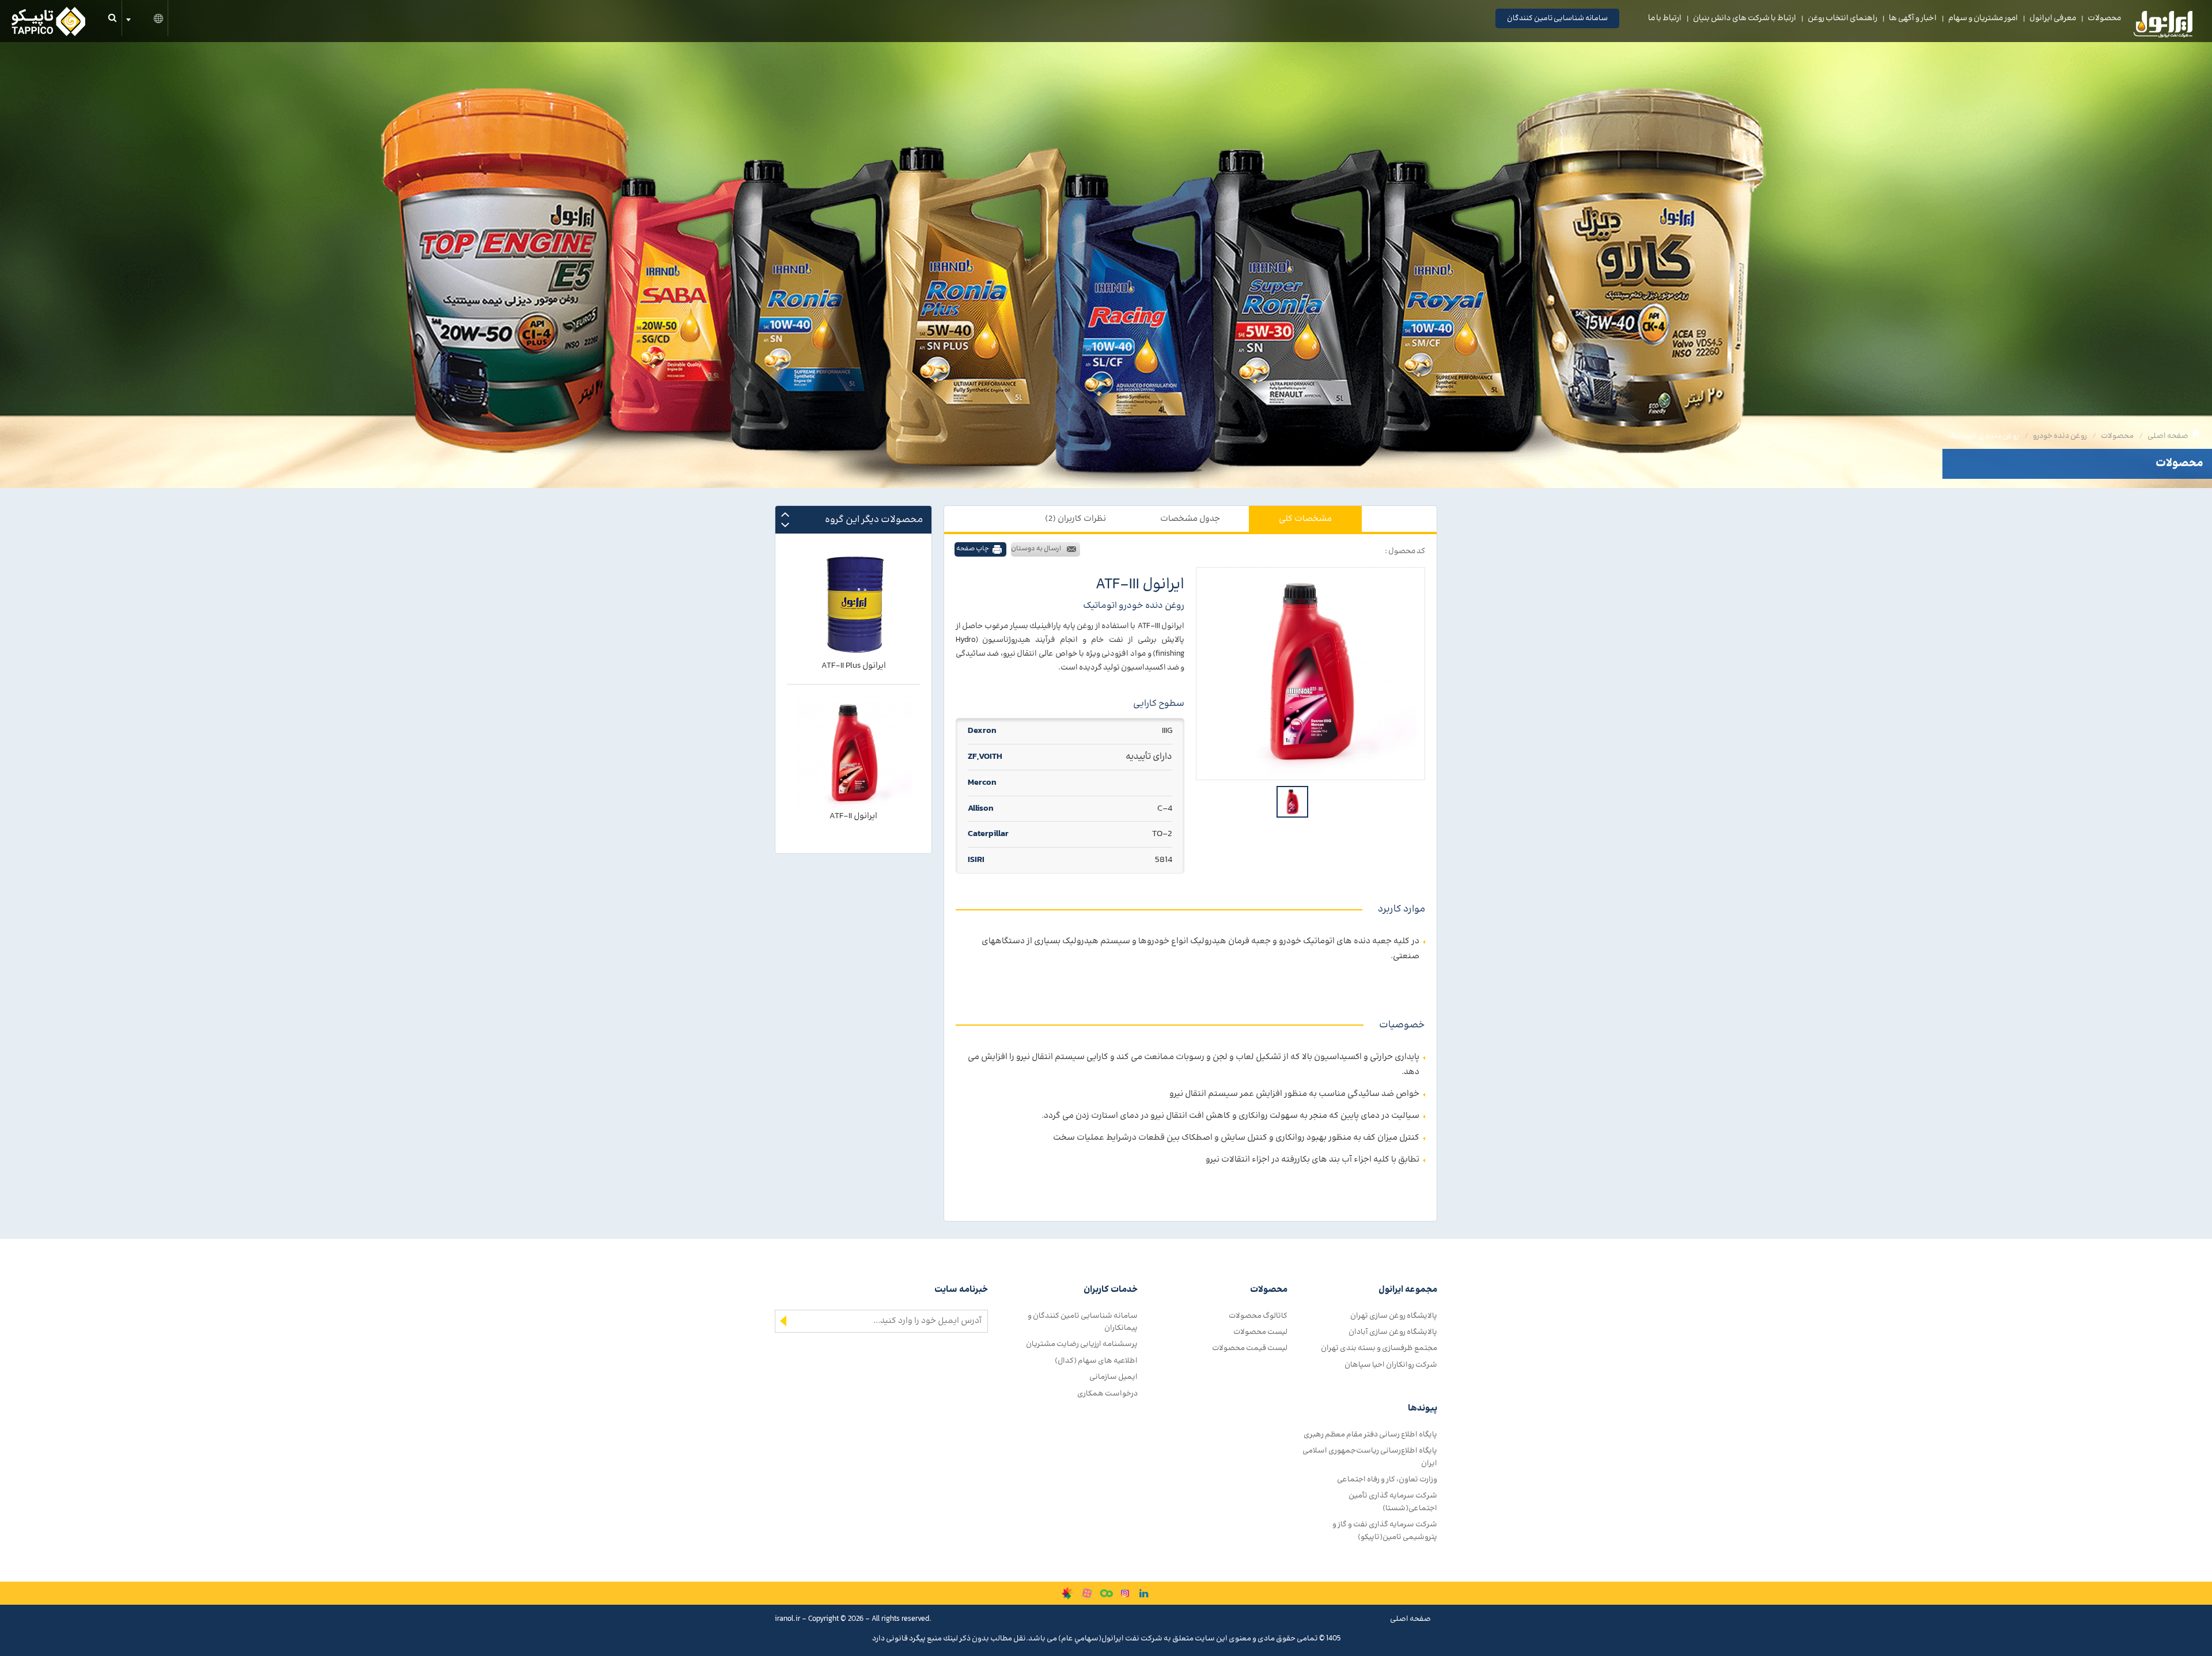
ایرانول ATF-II (853, 816)
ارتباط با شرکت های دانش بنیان (1745, 18)
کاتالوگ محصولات (1258, 1316)
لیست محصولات (1260, 1332)
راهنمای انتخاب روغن (1842, 18)
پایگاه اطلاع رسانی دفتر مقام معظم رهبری (1370, 1434)
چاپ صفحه (973, 549)
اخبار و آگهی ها (1913, 18)
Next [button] (785, 525)
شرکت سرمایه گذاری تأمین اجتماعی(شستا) (1393, 1502)
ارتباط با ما (1665, 18)
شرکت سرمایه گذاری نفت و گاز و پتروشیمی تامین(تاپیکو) (1385, 1530)
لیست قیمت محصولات (1250, 1348)
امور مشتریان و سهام (1983, 18)
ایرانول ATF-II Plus (854, 666)
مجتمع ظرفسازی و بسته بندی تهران (1379, 1348)
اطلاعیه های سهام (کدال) (1096, 1361)
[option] (1310, 674)
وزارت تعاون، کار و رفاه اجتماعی (1387, 1479)
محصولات (2104, 18)
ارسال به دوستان (1036, 549)
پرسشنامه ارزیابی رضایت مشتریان (1082, 1344)
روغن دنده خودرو (2060, 436)
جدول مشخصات (1190, 519)
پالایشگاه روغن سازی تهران (1394, 1316)
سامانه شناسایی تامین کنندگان (1557, 18)
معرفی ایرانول (2053, 18)
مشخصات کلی (1305, 519)
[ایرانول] (2164, 27)
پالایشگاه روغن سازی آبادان (1393, 1332)
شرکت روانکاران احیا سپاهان (1391, 1365)
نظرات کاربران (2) (1075, 519)
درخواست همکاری (1107, 1394)
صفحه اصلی (2168, 436)
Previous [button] (785, 514)
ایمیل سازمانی (1113, 1377)
